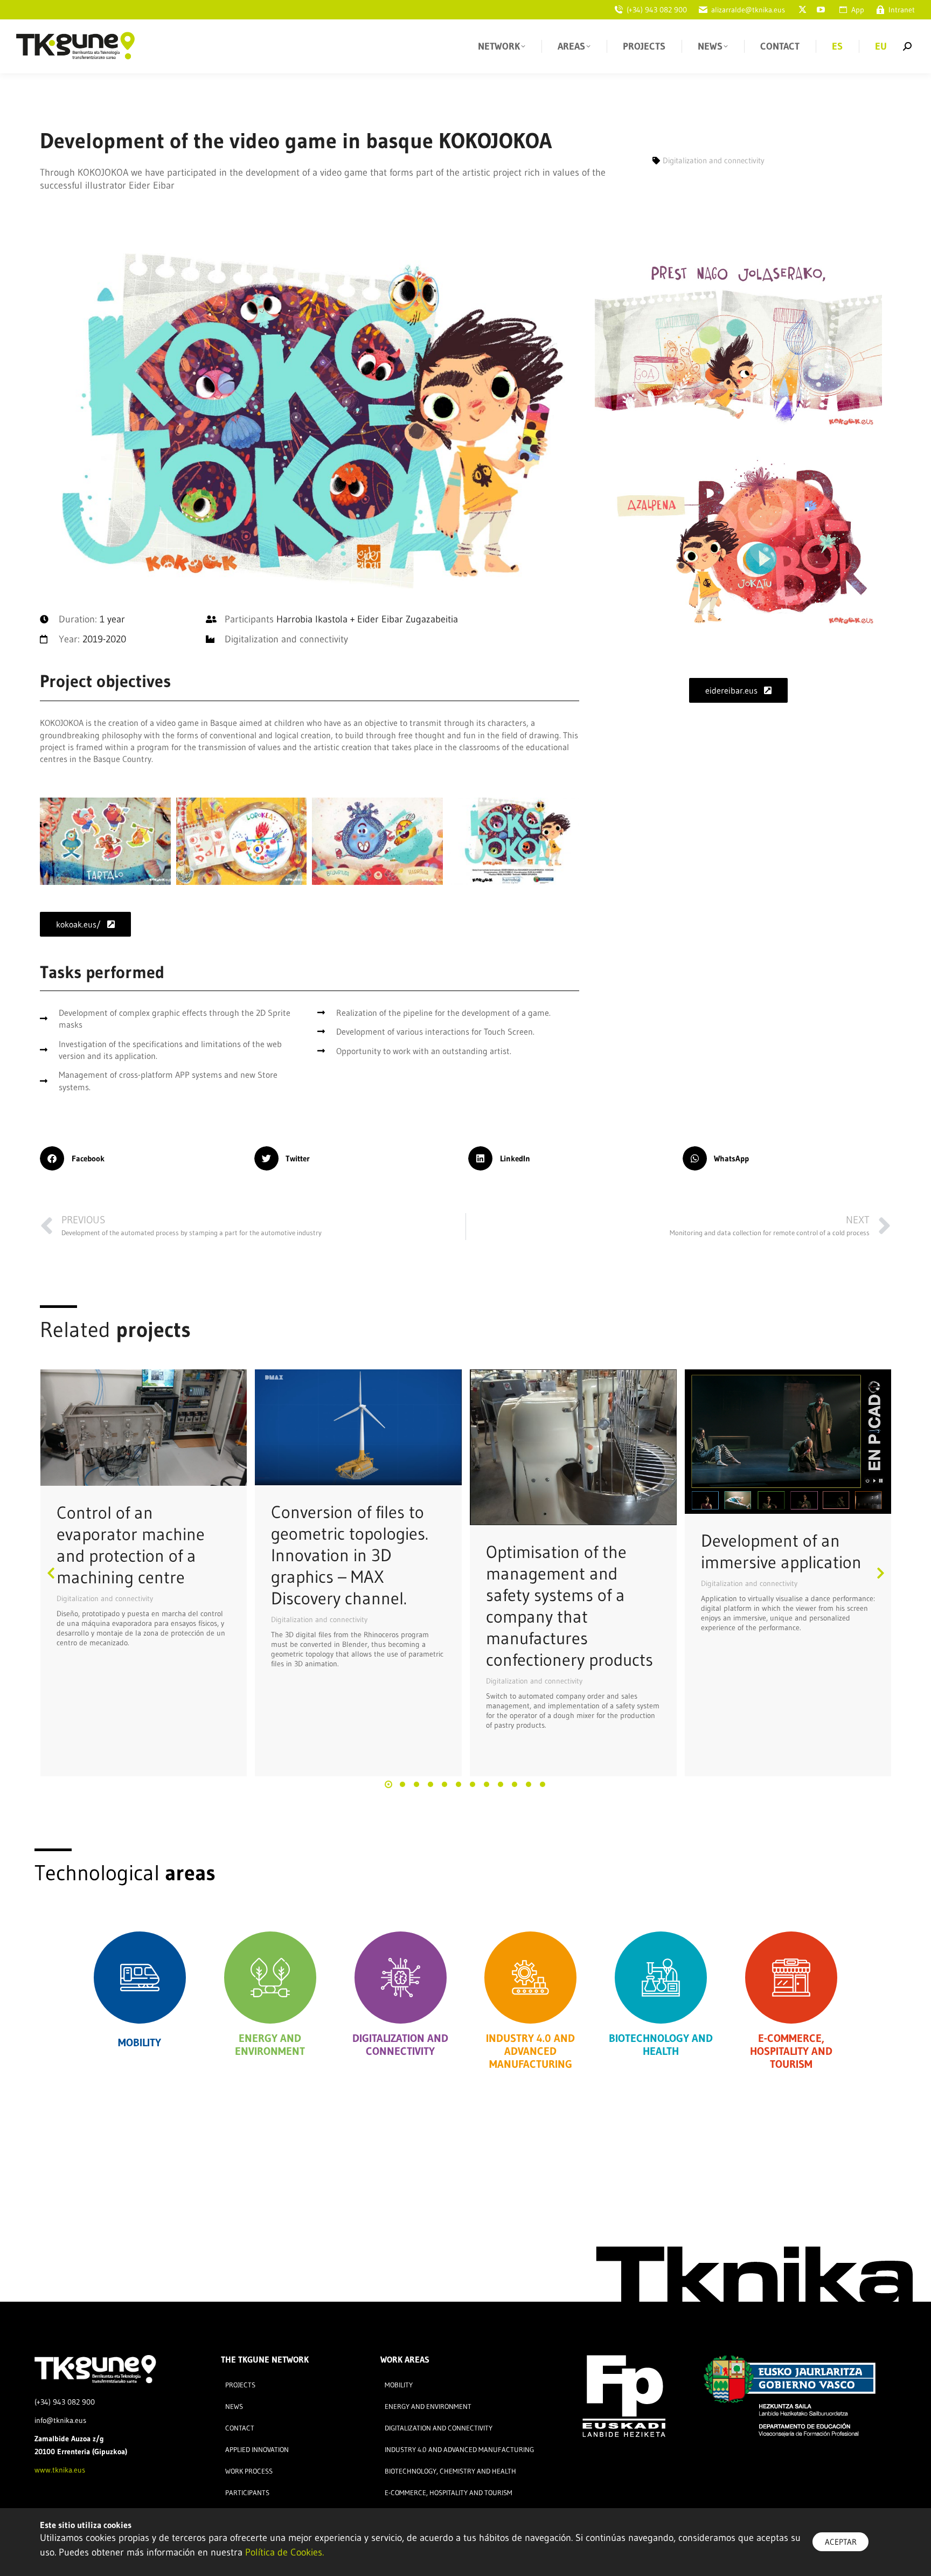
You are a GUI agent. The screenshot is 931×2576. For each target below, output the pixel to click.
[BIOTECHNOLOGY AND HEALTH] (661, 1978)
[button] (144, 1158)
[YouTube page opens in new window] (821, 10)
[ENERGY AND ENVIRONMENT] (270, 1978)
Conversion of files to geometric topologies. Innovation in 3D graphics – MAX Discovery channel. (350, 1555)
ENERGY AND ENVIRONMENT (270, 2045)
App (858, 10)
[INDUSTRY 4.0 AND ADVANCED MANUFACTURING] (530, 1978)
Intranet (902, 10)
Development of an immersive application (781, 1551)
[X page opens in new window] (802, 10)
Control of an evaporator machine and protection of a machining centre (131, 1545)
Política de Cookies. (284, 2552)
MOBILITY (140, 2042)
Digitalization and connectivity (105, 1598)
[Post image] (144, 1428)
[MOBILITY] (140, 1978)
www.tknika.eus (60, 2470)
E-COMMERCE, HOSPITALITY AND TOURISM (791, 2051)
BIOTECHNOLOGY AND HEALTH (661, 2045)
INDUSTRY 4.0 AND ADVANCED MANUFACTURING (530, 2051)
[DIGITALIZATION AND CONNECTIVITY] (401, 1978)
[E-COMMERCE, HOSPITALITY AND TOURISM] (791, 1978)
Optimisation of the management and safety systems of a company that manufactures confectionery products (569, 1606)
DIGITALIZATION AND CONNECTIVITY (400, 2045)
